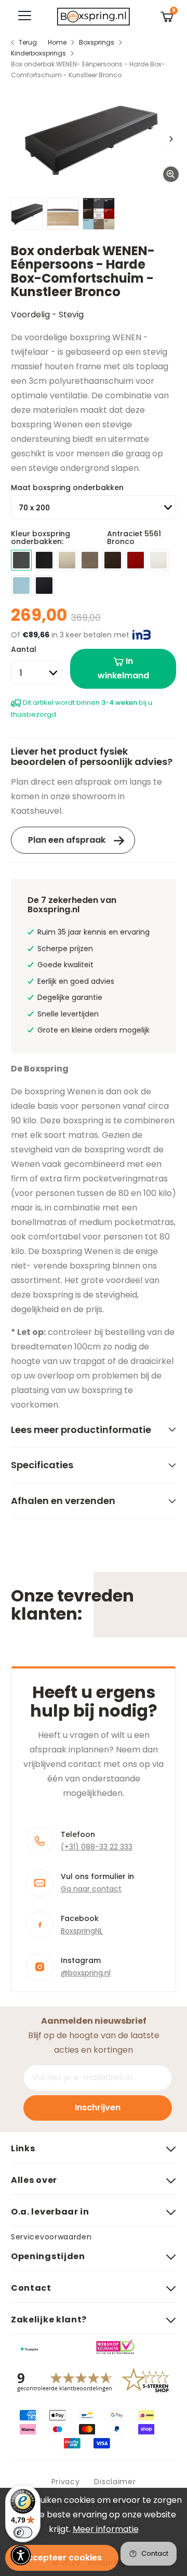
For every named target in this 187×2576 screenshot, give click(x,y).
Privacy (66, 2482)
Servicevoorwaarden (51, 2237)
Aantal (24, 649)
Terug (28, 42)
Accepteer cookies (62, 2558)
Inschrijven (98, 2107)
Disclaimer (115, 2482)
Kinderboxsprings (38, 53)
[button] (21, 2555)
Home (57, 42)
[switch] (23, 2532)
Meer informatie (106, 2529)
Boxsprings (97, 42)
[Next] (170, 139)
